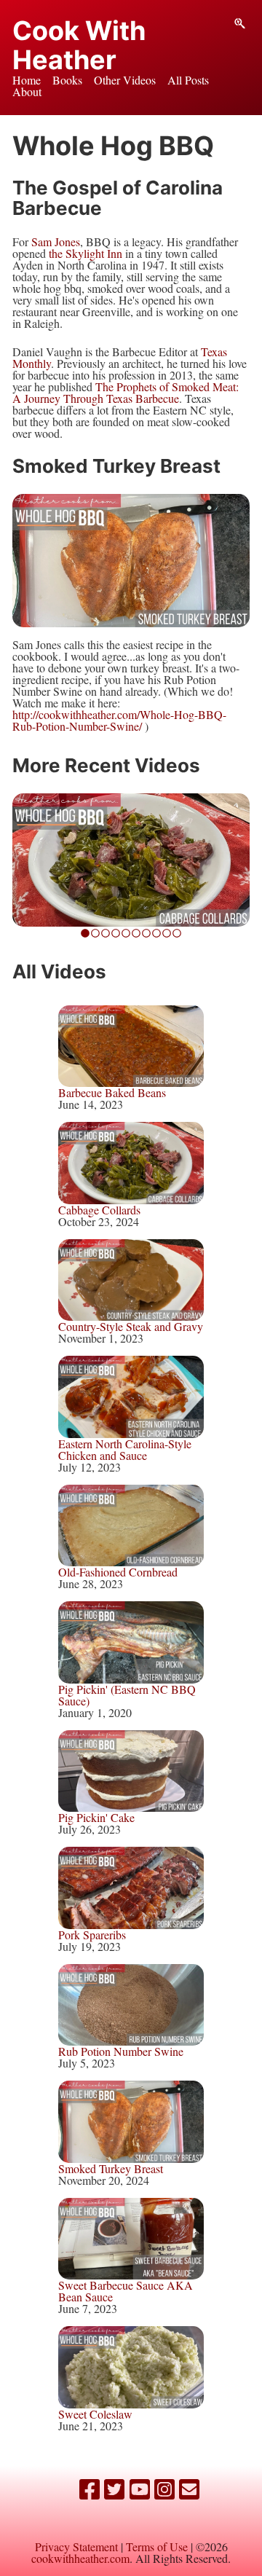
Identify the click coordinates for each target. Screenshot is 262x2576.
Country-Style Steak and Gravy (131, 1326)
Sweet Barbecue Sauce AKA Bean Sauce (126, 2291)
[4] (126, 932)
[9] (177, 932)
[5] (136, 932)
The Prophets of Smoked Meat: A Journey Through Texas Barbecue (126, 392)
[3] (116, 932)
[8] (167, 932)
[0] (85, 932)
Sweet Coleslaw (95, 2414)
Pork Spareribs (92, 1935)
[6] (146, 932)
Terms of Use (157, 2546)
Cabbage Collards (99, 1210)
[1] (95, 932)
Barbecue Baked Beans (112, 1092)
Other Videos (125, 80)
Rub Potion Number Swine (121, 2051)
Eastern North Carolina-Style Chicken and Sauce (125, 1449)
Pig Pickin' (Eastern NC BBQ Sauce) (127, 1695)
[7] (156, 932)
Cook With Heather (79, 45)
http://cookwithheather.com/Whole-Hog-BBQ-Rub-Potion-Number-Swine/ (119, 720)
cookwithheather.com (80, 2558)
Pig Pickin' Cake (96, 1817)
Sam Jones (56, 241)
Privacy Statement (76, 2546)
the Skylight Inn (86, 253)
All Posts (188, 80)
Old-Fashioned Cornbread (118, 1572)
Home (27, 80)
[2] (106, 932)
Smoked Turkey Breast (111, 2168)
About (27, 91)
